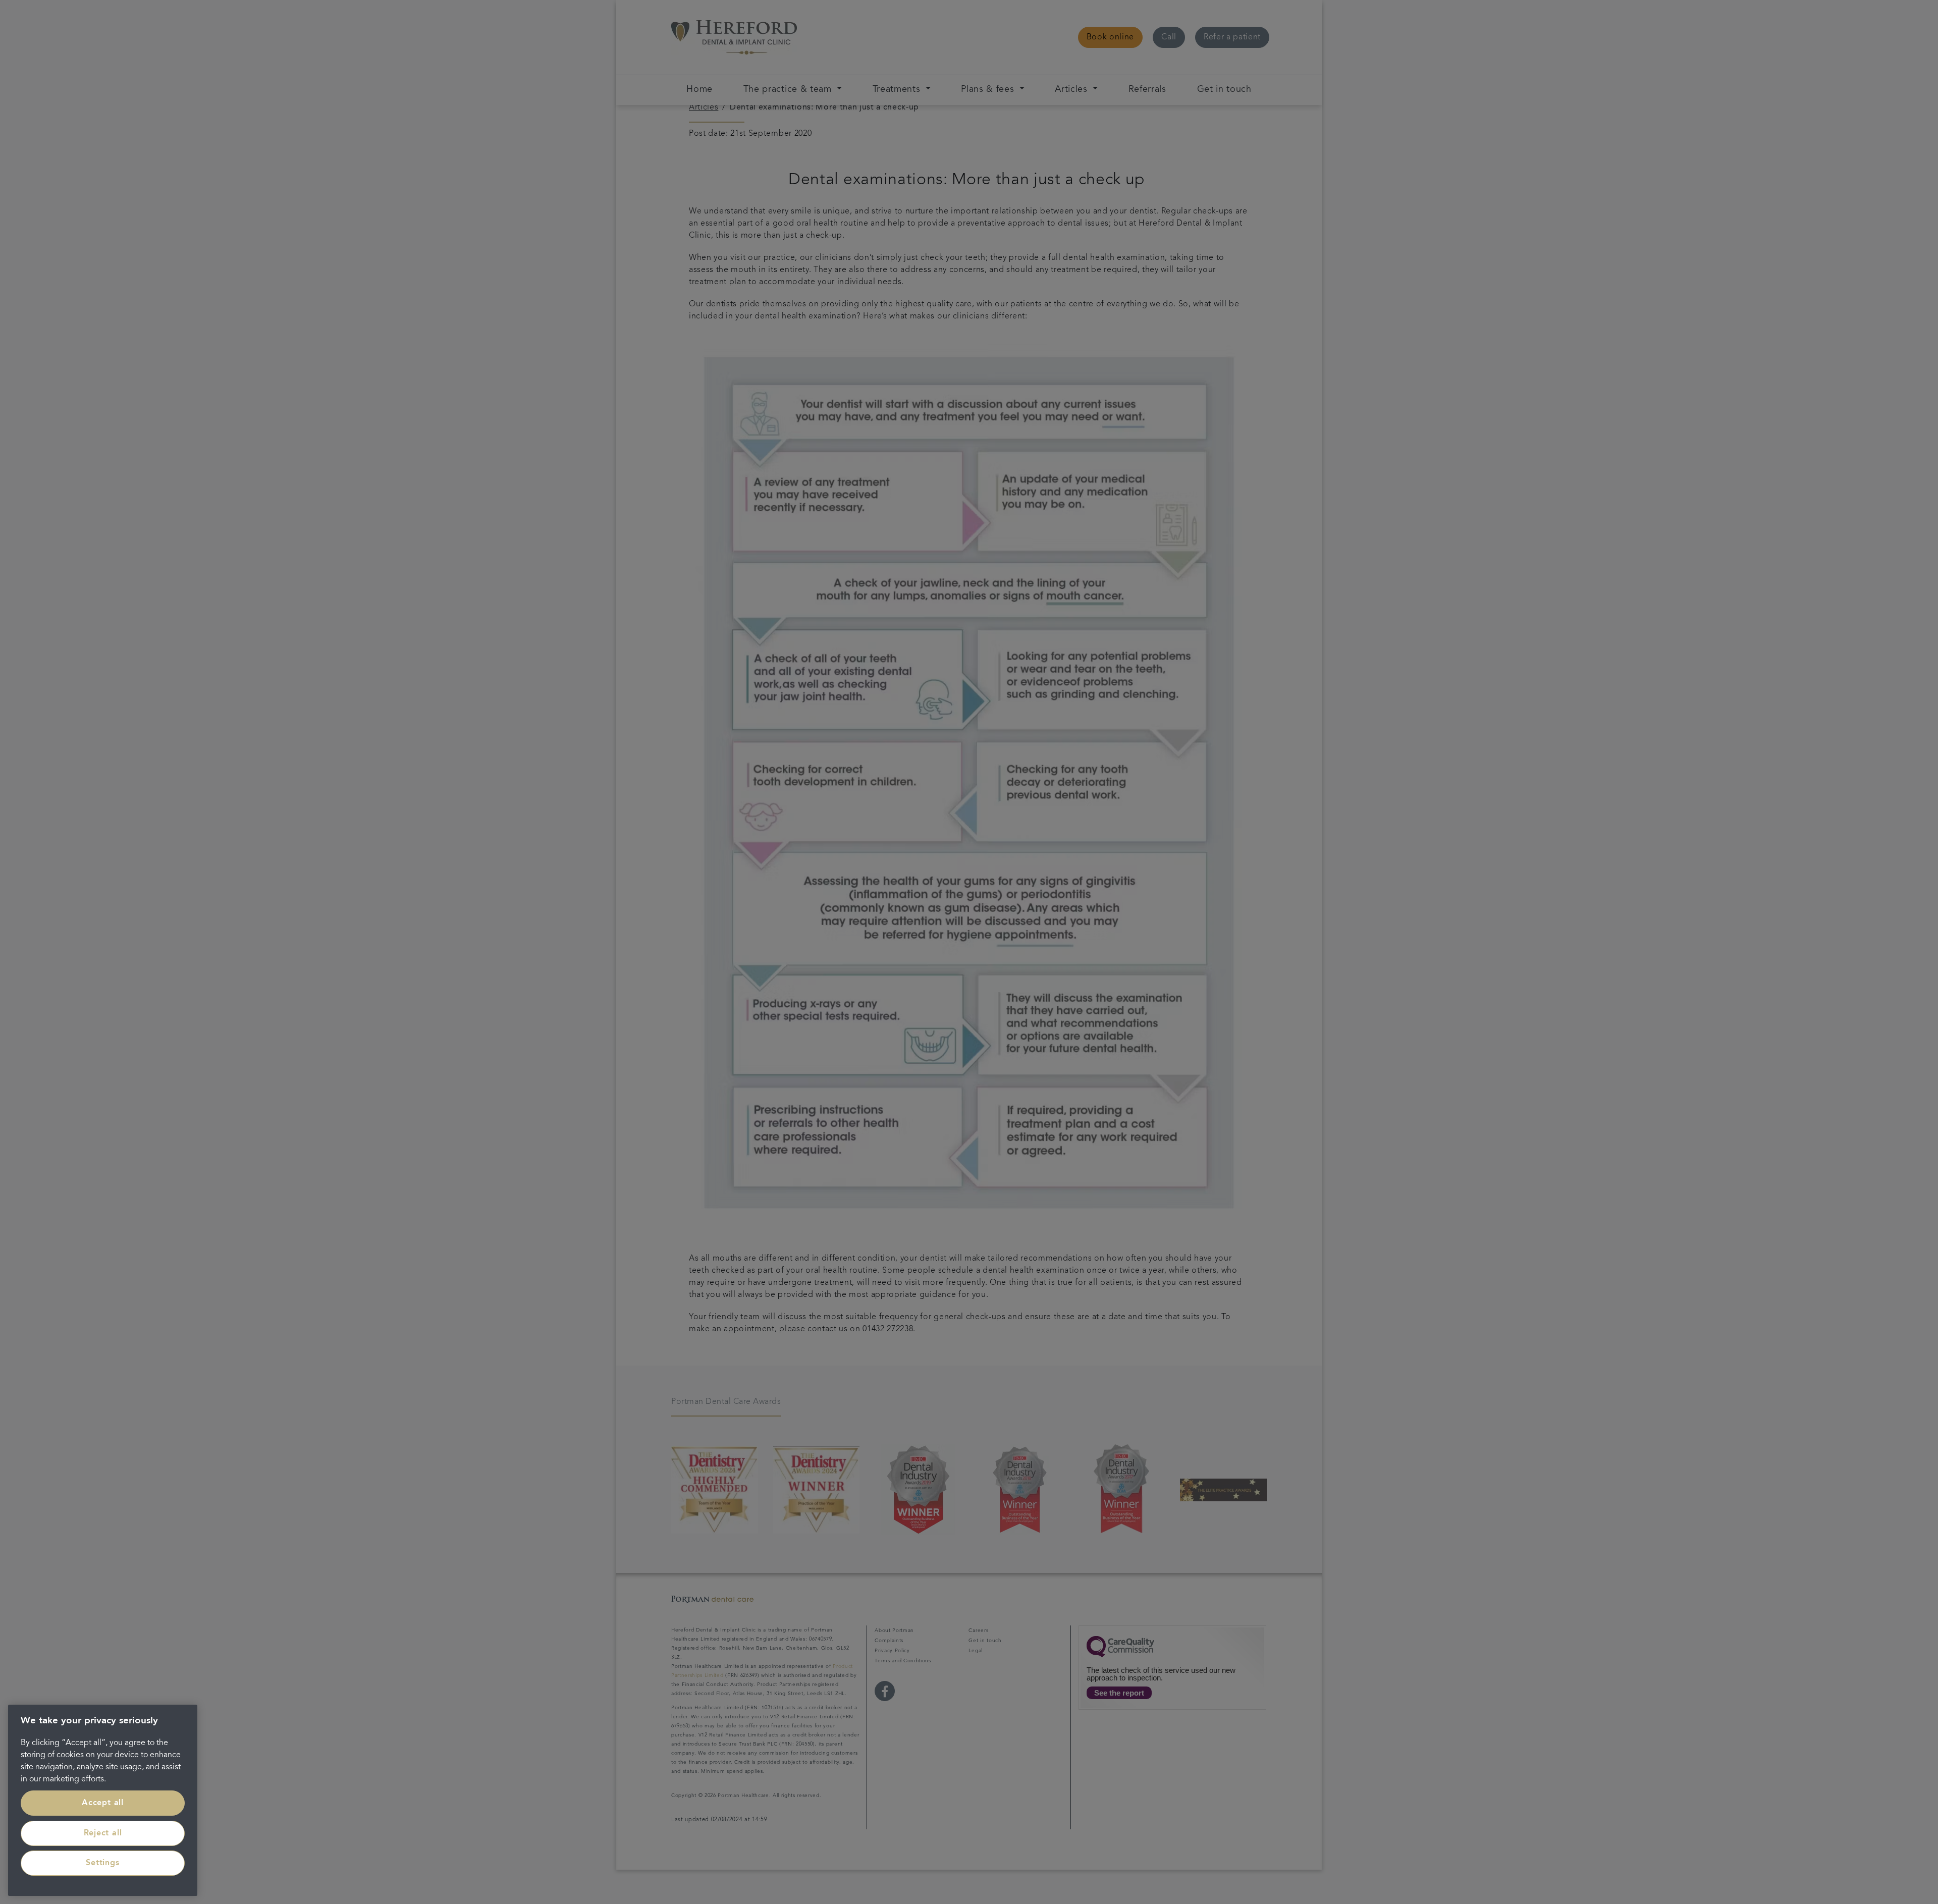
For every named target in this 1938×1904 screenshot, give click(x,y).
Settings (102, 1863)
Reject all (103, 1833)
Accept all (103, 1803)
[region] (103, 1800)
